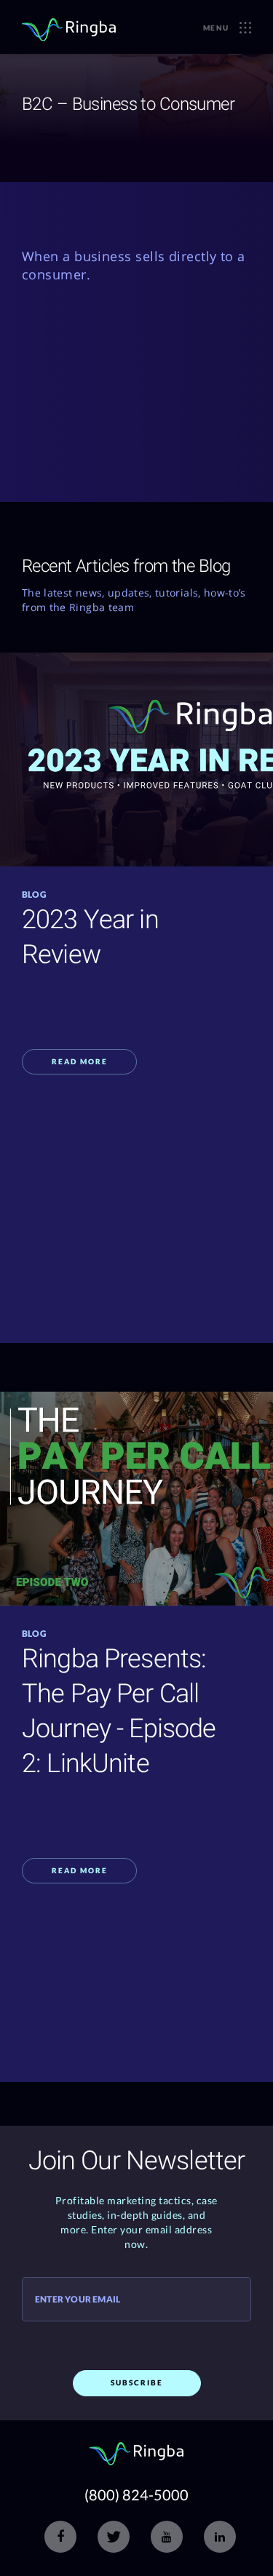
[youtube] (167, 2537)
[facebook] (60, 2537)
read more (80, 1061)
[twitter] (114, 2537)
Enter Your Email (78, 2300)
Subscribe (137, 2382)
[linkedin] (220, 2537)
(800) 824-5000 (136, 2495)
